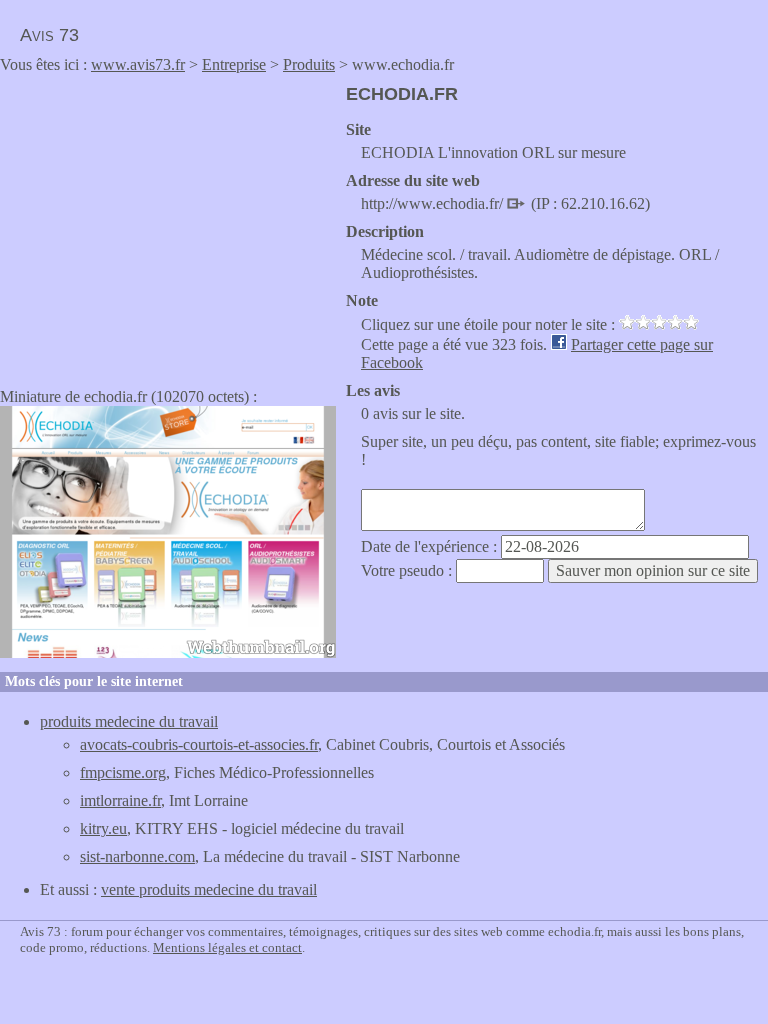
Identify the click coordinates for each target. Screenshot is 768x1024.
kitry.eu (103, 828)
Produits (309, 64)
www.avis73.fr (138, 64)
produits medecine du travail (129, 721)
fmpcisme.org (123, 772)
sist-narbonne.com (137, 856)
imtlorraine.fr (120, 800)
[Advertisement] (168, 224)
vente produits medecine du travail (209, 889)
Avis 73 (49, 35)
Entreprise (234, 64)
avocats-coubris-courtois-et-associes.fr (199, 744)
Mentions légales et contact (227, 947)
